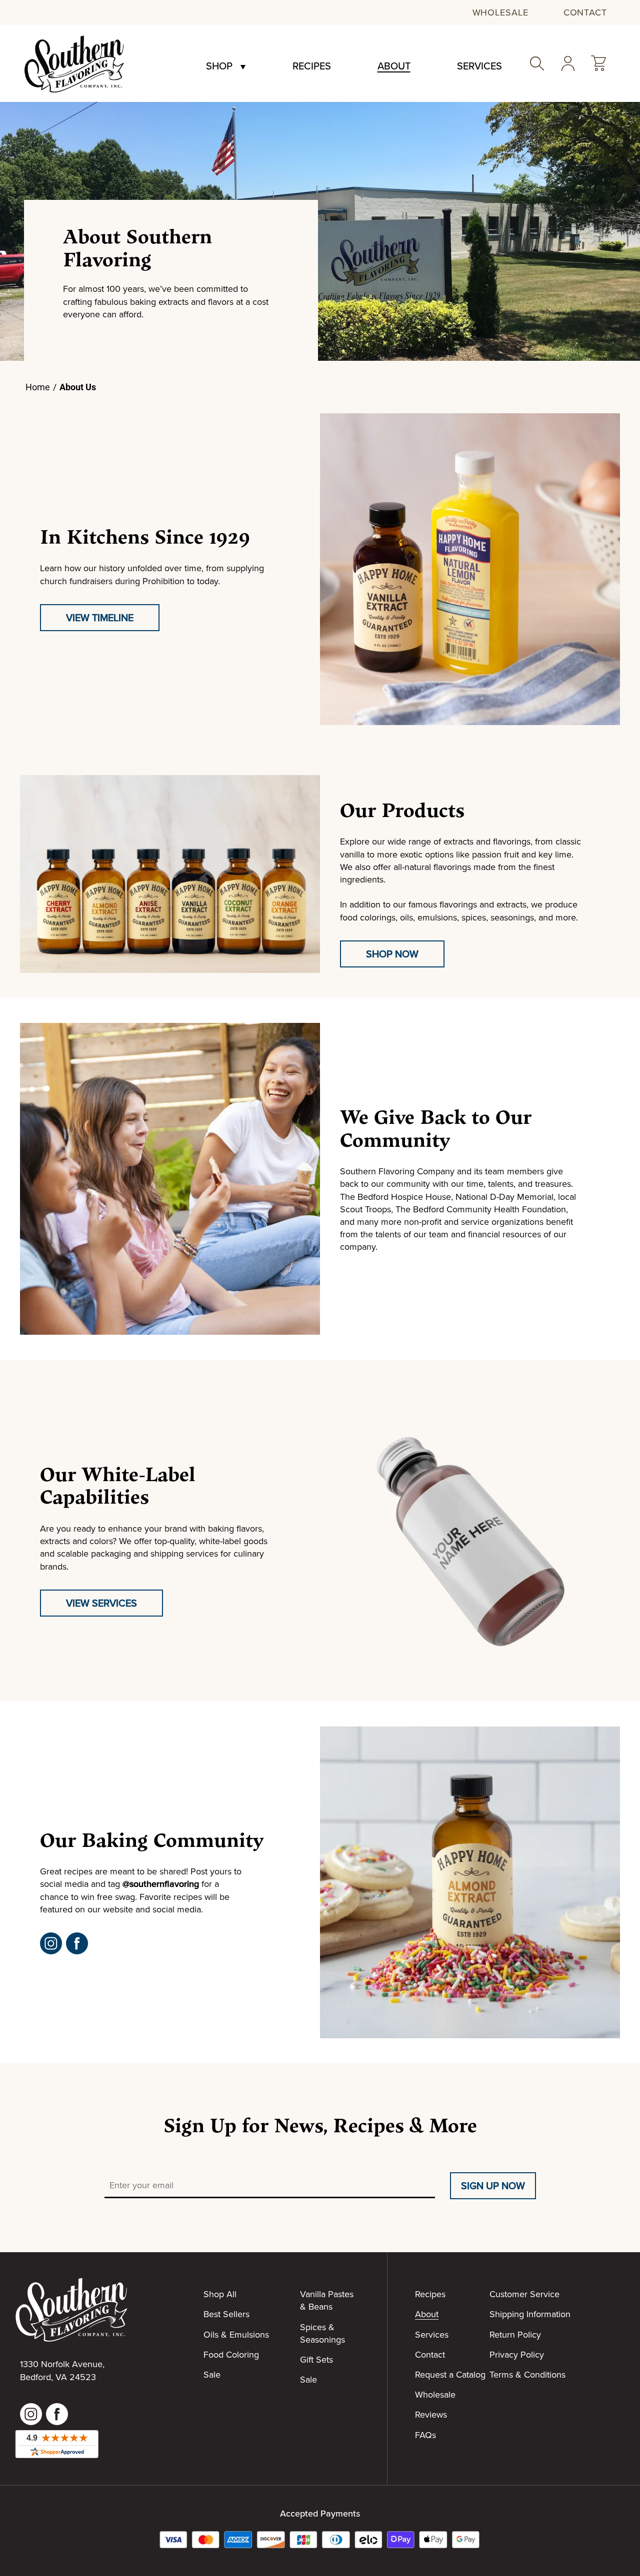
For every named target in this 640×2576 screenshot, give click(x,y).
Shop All (220, 2294)
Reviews (431, 2414)
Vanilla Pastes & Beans (327, 2300)
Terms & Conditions (527, 2374)
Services (479, 66)
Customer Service (524, 2294)
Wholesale (500, 12)
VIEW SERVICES (101, 1603)
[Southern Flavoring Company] (74, 63)
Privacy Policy (517, 2354)
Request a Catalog (450, 2374)
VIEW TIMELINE (100, 617)
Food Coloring (231, 2354)
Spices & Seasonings (322, 2333)
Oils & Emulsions (236, 2334)
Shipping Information (530, 2314)
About (394, 66)
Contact (585, 12)
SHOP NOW (392, 954)
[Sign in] (568, 63)
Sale (212, 2374)
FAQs (425, 2435)
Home (38, 387)
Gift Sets (316, 2359)
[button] (598, 63)
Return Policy (515, 2334)
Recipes (312, 66)
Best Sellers (226, 2314)
